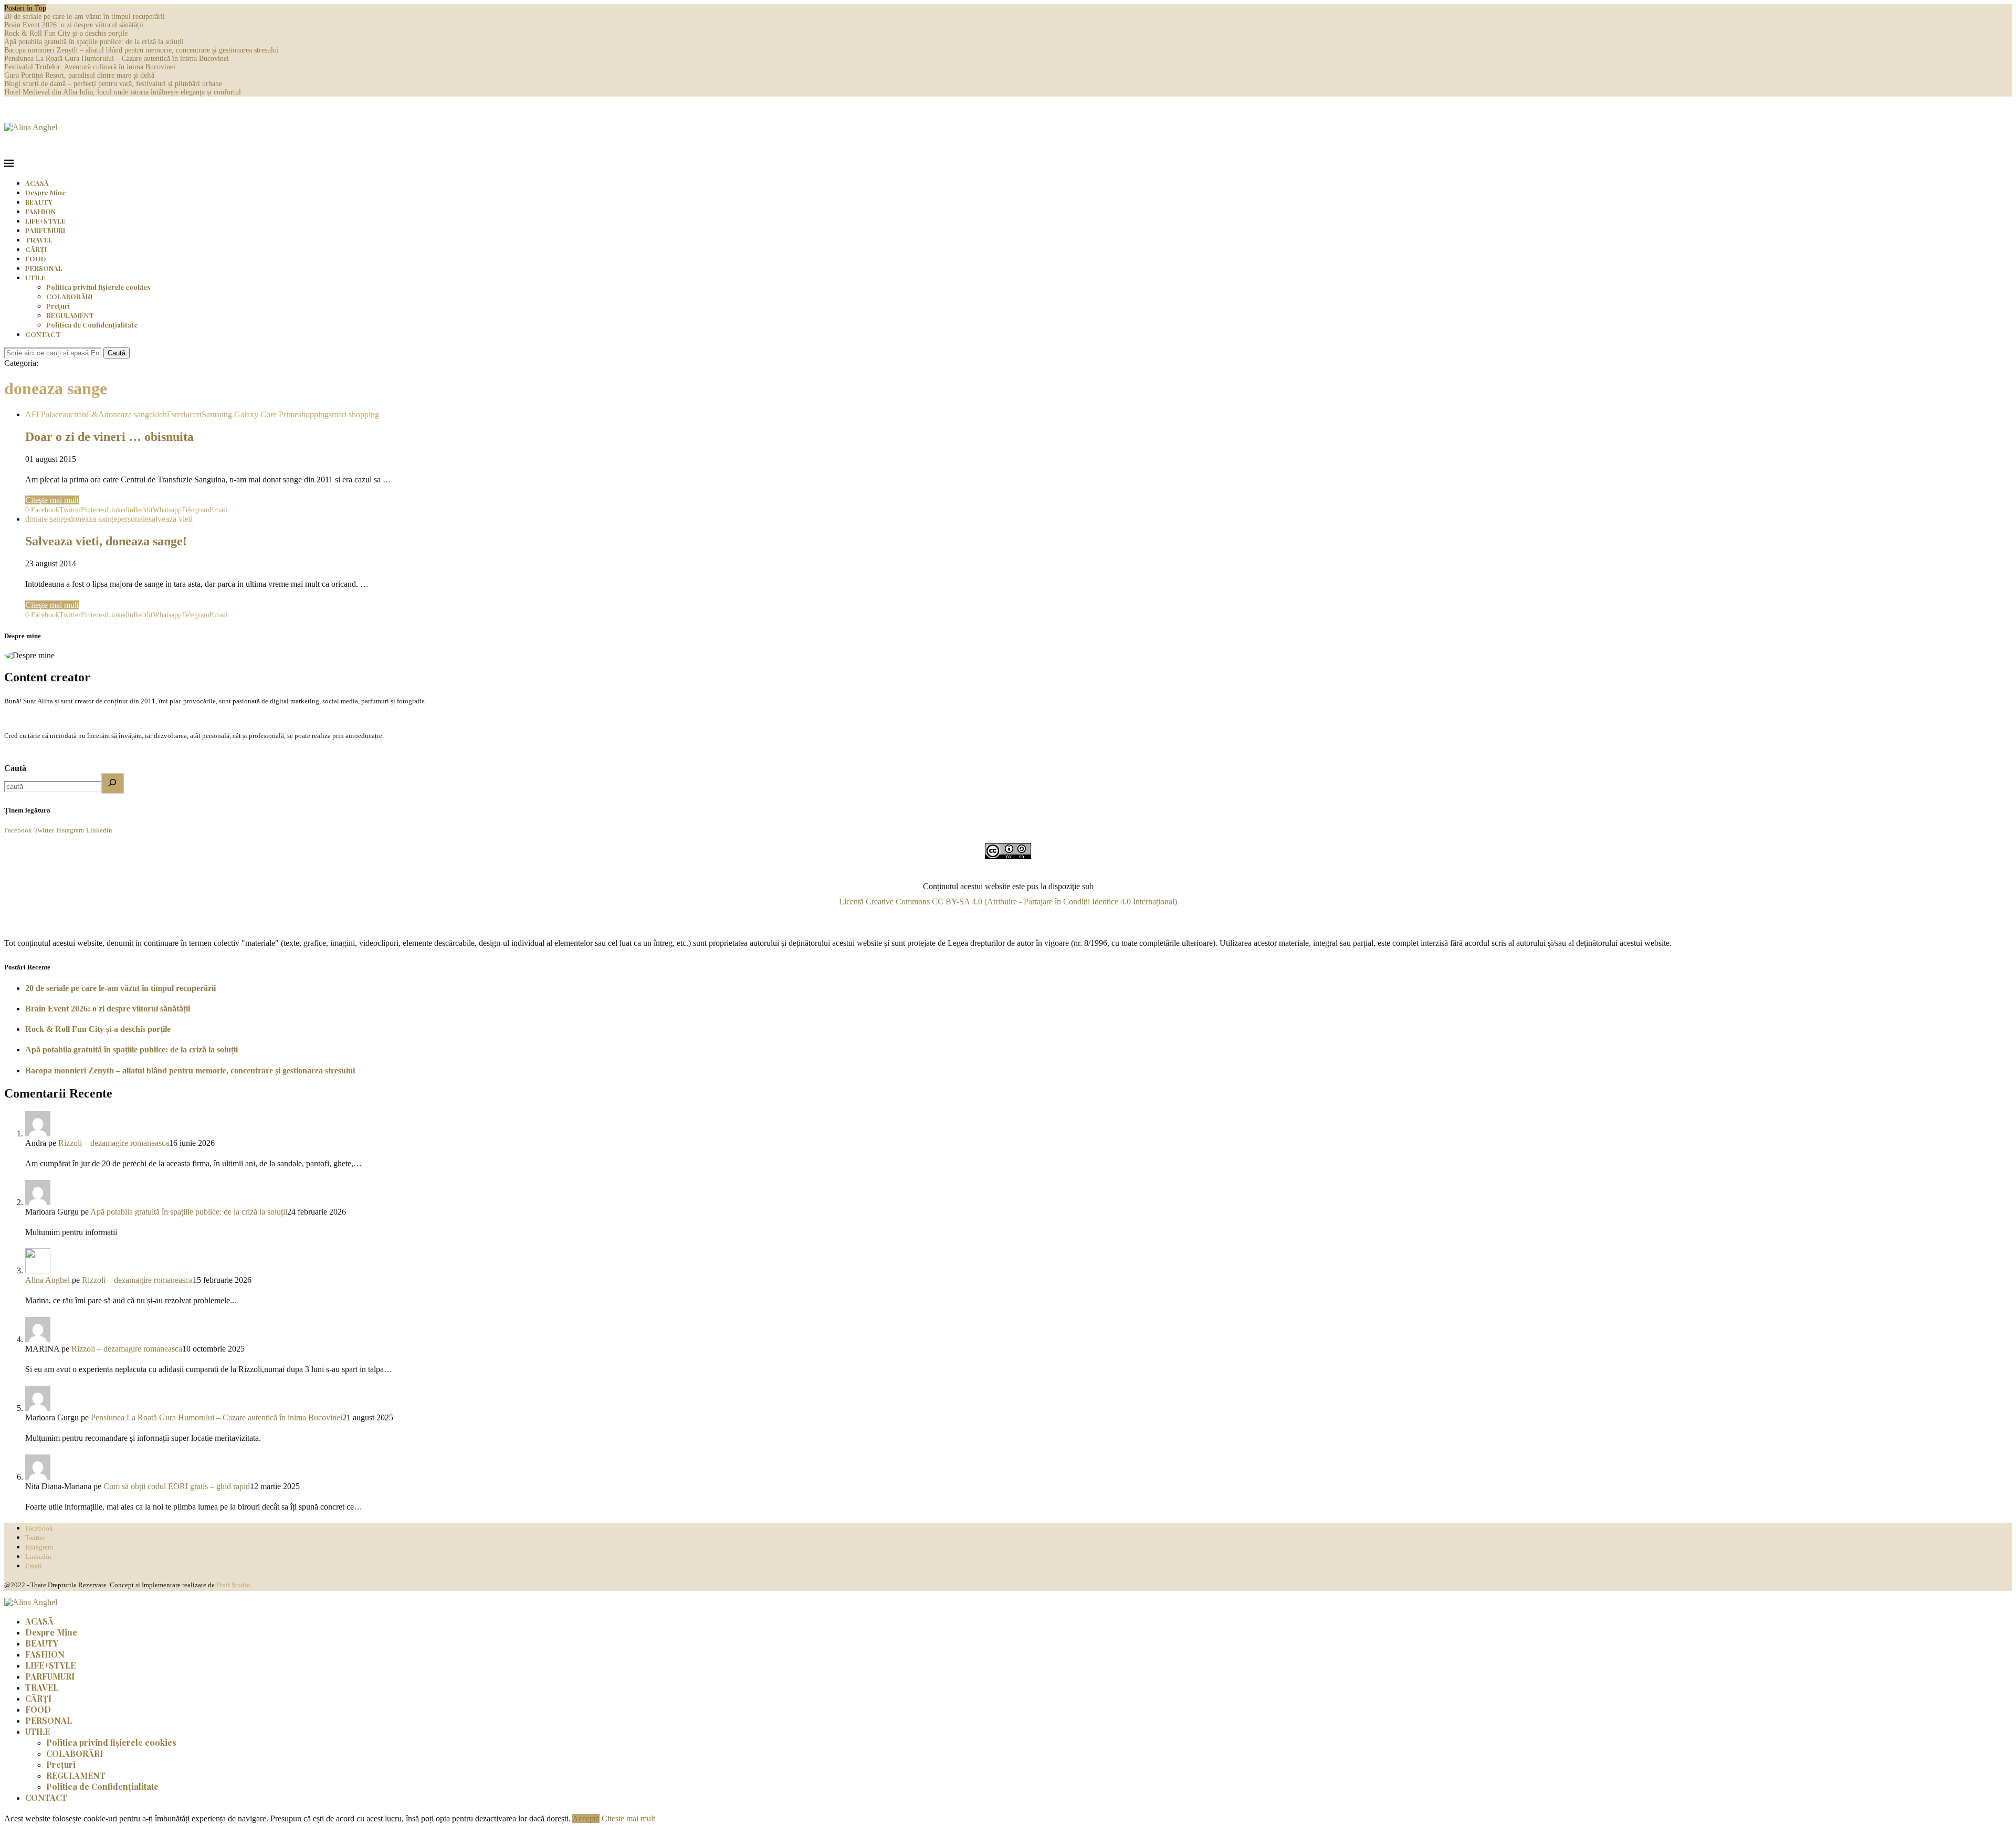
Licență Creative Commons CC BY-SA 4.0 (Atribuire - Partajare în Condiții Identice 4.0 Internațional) (1008, 901)
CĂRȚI (36, 249)
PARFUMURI (45, 230)
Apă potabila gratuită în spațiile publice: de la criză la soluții (94, 42)
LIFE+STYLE (45, 221)
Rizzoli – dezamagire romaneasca (114, 1143)
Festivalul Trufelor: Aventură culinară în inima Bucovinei (90, 67)
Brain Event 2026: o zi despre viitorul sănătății (74, 25)
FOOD (36, 259)
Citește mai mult (52, 500)
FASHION (40, 211)
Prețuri (58, 306)
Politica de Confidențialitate (92, 325)
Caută (117, 353)
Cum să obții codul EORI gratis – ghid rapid (177, 1486)
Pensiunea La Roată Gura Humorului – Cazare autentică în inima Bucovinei (117, 59)
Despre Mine (45, 192)
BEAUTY (39, 202)
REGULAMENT (70, 315)
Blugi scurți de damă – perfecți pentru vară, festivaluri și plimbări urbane (113, 84)
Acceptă (586, 1818)
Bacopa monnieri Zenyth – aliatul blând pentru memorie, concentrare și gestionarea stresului (141, 50)
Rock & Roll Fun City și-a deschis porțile (66, 33)
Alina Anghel (48, 1280)
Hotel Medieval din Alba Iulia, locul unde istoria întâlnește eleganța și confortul (123, 92)
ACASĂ (37, 183)
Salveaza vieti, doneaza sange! (106, 541)
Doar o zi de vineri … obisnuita (109, 437)
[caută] (113, 783)
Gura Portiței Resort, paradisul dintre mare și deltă (79, 75)
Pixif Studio (233, 1585)
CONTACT (43, 334)
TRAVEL (39, 240)
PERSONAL (44, 268)
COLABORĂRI (69, 296)
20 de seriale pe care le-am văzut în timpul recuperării (85, 17)
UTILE (35, 277)
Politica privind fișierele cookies (98, 287)
